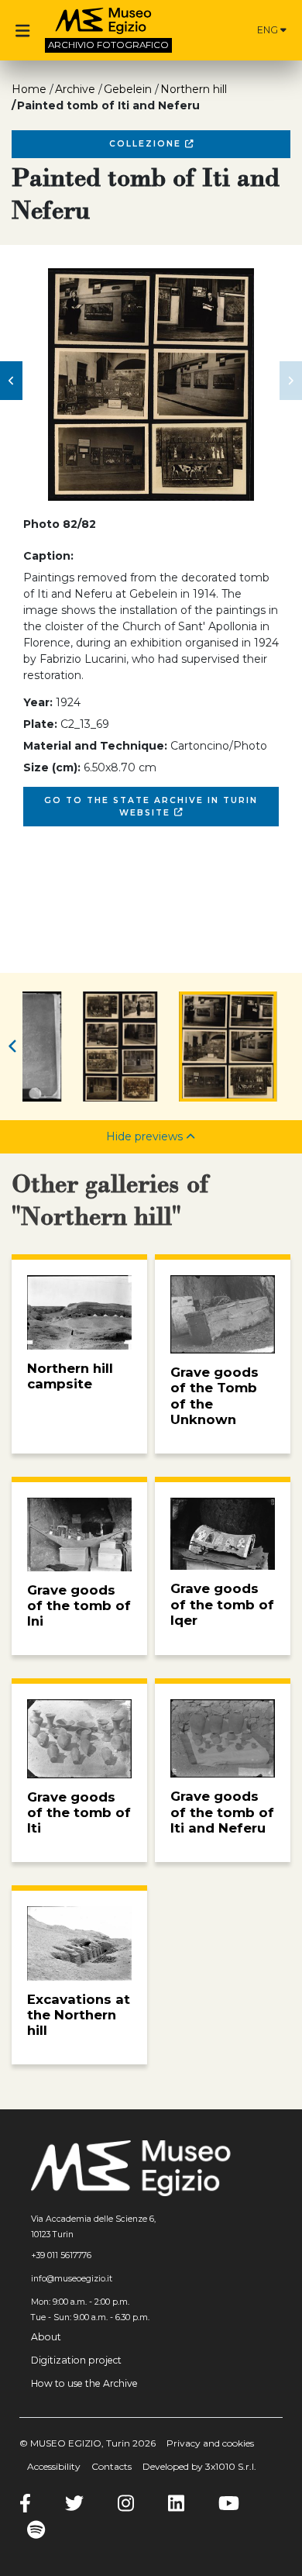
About (46, 2337)
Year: (38, 702)
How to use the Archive (84, 2383)
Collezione (147, 144)
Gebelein (128, 89)
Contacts (112, 2466)
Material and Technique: (95, 746)
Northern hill (194, 89)
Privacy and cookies (210, 2443)
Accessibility (54, 2466)
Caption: (48, 556)
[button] (11, 381)
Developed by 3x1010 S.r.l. (199, 2466)
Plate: (40, 724)
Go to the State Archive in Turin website (151, 807)
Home (29, 89)
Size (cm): (52, 767)
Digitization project (76, 2360)
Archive (75, 89)
